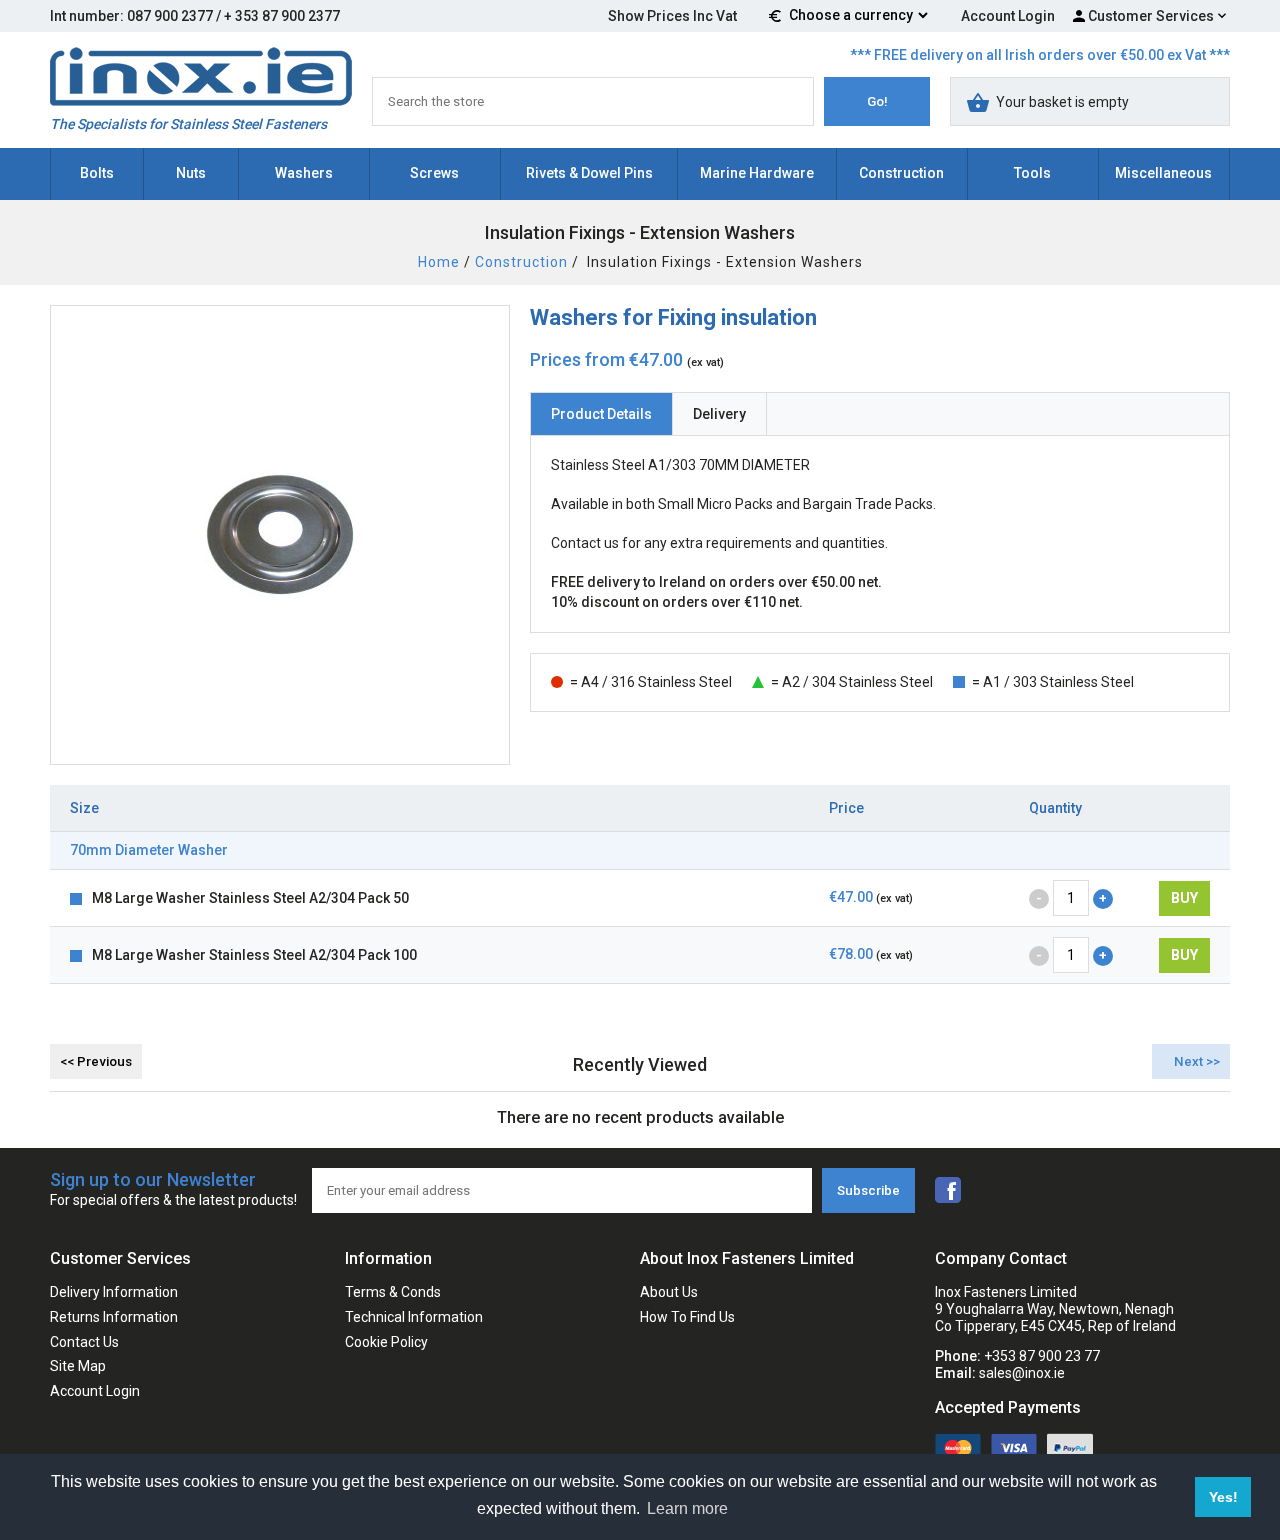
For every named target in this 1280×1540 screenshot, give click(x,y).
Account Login (1008, 16)
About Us (669, 1292)
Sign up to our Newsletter (173, 1189)
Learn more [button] (687, 1508)
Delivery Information (114, 1292)
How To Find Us (687, 1317)
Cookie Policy (386, 1342)
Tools (1032, 173)
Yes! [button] (1223, 1497)
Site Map (78, 1366)
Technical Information (414, 1317)
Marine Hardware (757, 173)
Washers (304, 173)
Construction (901, 173)
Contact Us (84, 1342)
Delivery (719, 414)
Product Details (601, 414)
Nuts (191, 173)
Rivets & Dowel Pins (589, 173)
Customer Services (1151, 16)
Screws (434, 173)
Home (439, 262)
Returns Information (114, 1317)
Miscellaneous (1163, 173)
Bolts (97, 173)
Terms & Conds (393, 1292)
